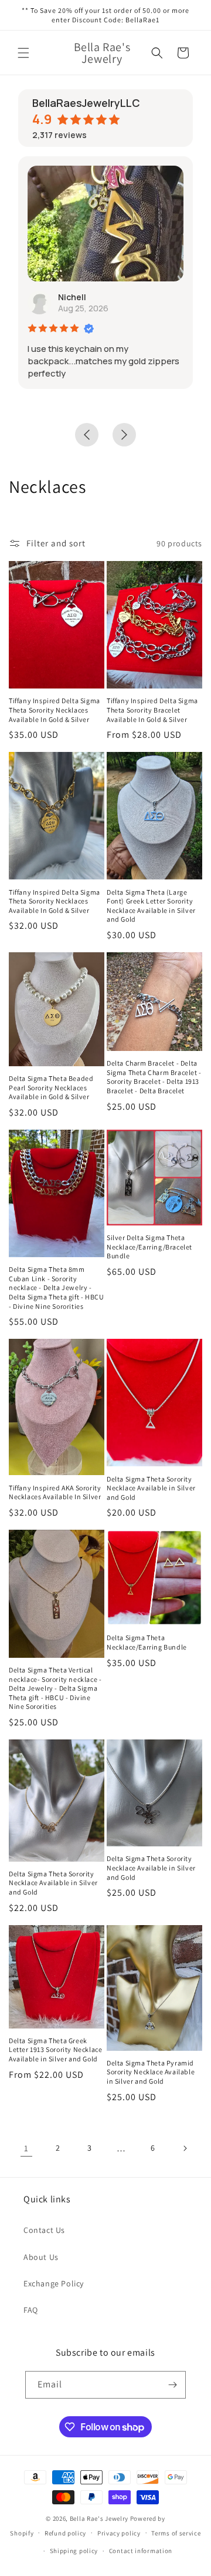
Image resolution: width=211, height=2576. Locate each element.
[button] (23, 53)
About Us (41, 2257)
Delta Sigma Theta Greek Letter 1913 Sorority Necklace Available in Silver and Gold (55, 2050)
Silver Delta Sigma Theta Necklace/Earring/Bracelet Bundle (149, 1247)
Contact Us (44, 2230)
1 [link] (26, 2148)
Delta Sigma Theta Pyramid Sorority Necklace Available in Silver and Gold (151, 2072)
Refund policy (65, 2533)
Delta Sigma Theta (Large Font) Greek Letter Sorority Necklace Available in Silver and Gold (151, 906)
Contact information (141, 2551)
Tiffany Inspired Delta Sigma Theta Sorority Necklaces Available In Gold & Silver (55, 710)
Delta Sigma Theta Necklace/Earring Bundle (147, 1642)
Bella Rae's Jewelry (100, 2518)
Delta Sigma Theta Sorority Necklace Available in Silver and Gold (151, 1488)
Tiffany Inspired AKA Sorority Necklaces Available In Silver (55, 1492)
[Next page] (185, 2148)
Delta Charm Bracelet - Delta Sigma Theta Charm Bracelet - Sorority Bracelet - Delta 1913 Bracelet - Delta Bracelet (154, 1077)
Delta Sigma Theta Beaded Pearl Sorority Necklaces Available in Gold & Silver (51, 1087)
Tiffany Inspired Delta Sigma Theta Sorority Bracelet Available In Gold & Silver (152, 710)
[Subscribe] (172, 2385)
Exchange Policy (54, 2283)
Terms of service (176, 2533)
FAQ (31, 2310)
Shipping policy (74, 2551)
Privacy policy (119, 2533)
